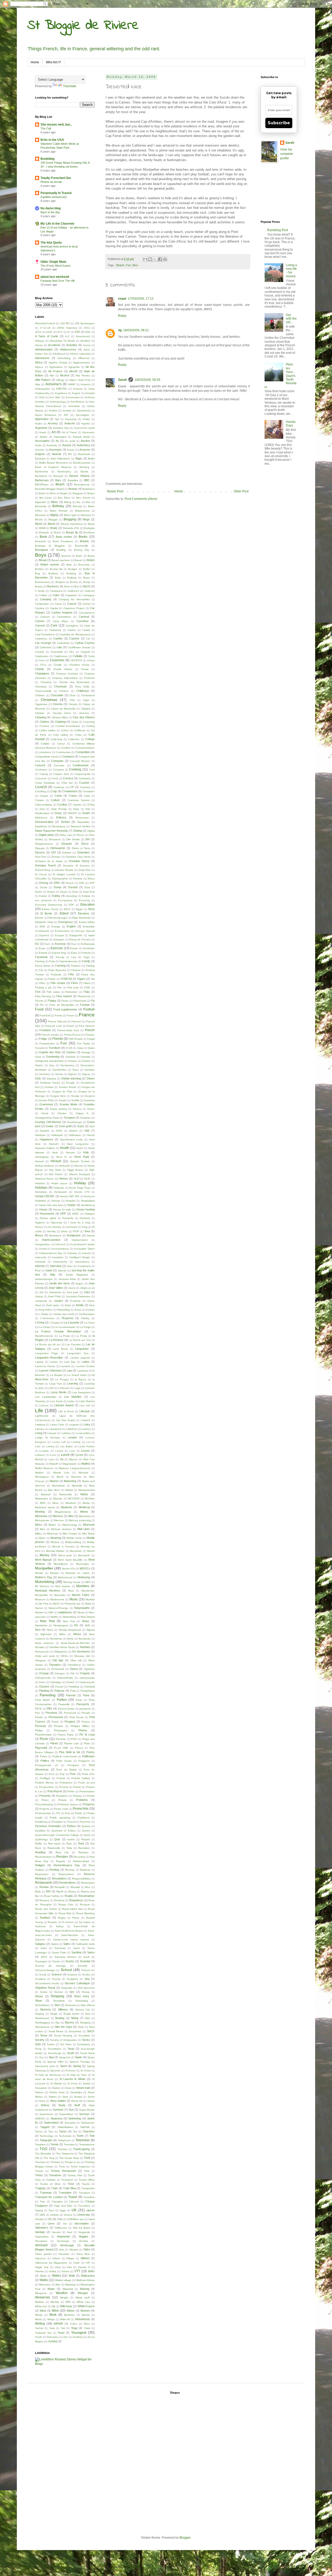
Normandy (84, 1639)
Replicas (85, 1870)
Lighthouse (42, 1416)
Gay (52, 1065)
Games (71, 1052)
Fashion (76, 966)
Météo (52, 1525)
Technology (47, 2136)
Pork (73, 1774)
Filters (87, 983)
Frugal (91, 1039)
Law (69, 1370)
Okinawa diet (82, 1656)
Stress (91, 2101)
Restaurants (44, 1883)
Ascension (88, 432)
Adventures (42, 358)
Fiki (93, 979)
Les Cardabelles (46, 1397)
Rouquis (85, 1905)
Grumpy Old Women (48, 1122)
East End (89, 892)
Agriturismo (56, 367)
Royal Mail (65, 1913)
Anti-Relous (77, 402)
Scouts (56, 1979)
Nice (135, 265)
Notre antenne (44, 1643)
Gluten (91, 1078)
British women (50, 564)
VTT (77, 2271)
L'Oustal (54, 1323)
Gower (63, 1100)
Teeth (80, 2136)
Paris (86, 1695)
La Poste (65, 1336)
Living (39, 1433)
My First (43, 1604)
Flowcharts (80, 1001)
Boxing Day (82, 550)
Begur (91, 493)
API (66, 415)
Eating (56, 896)
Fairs (52, 961)
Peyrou (86, 1722)
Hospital (70, 1201)
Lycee (79, 1455)
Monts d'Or (68, 1569)
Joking (39, 1296)
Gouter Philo (46, 1100)
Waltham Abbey (85, 2280)
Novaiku (40, 1647)
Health (65, 1148)
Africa (39, 362)
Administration (44, 349)
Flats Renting (43, 996)
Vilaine (56, 2258)
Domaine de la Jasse (49, 861)
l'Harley (85, 1318)
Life (39, 1411)
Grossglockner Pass (47, 1118)
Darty (58, 813)
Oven (42, 1682)
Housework (47, 1214)
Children (40, 695)
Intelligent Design (80, 1257)
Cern (42, 660)
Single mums (71, 2014)
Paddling (74, 1687)
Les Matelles (73, 1397)
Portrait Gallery (81, 1778)
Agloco (39, 367)
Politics (45, 1761)
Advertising (64, 358)
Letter (71, 1401)
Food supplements (65, 1009)
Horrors (56, 1201)
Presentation (87, 1791)
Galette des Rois (50, 1052)
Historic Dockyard (80, 1174)
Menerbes (85, 1516)
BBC (87, 480)
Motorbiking (45, 1582)
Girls (38, 1078)
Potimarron (66, 1783)
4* (69, 332)
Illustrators (55, 1235)
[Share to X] (155, 259)
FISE (87, 987)
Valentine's (42, 2228)
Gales (91, 1048)
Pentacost (70, 1713)
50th (88, 332)
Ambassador (43, 389)
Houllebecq (88, 1205)
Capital (54, 608)
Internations (82, 1262)
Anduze (78, 389)
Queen (86, 1831)
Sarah (122, 380)
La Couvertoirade (65, 1327)
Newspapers (61, 1625)
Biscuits (77, 506)
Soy (41, 2057)
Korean (90, 1310)
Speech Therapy (80, 2062)
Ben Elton (64, 498)
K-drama (75, 1301)
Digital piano (46, 835)
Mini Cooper (70, 1534)
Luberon (40, 1455)
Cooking (75, 769)
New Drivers (88, 1617)
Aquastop (71, 419)
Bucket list (56, 569)
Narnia (39, 1608)
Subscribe (279, 123)
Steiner (39, 2092)
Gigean (72, 1074)
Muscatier (60, 1595)
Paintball (89, 1687)
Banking (84, 467)
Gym (92, 1126)
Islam (49, 1270)
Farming (60, 966)
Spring (77, 2066)
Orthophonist (43, 1678)
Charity (40, 669)
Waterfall (68, 2289)
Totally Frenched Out (56, 178)
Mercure (59, 1520)
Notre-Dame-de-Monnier (75, 1643)
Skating (60, 2018)
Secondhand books (47, 1983)
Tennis (54, 2144)
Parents (71, 1695)
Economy (84, 900)
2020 (49, 332)
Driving (44, 883)
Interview (56, 1266)
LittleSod (71, 1429)
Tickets (39, 2171)
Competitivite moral (46, 757)
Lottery (50, 1446)
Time (87, 2171)
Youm (61, 2333)
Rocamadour (87, 1896)
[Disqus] (234, 2462)
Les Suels (56, 1401)
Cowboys (59, 787)
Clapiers (86, 709)
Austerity (52, 445)
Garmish (86, 1057)
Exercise (57, 948)
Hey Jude (55, 1170)
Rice (88, 1887)
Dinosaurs (55, 839)
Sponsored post (45, 2066)
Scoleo (86, 1975)
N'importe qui (72, 1604)
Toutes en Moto (50, 2184)
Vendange (63, 2241)
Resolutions (59, 1878)
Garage (86, 1052)
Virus (58, 2267)
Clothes (44, 722)
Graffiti (75, 1100)
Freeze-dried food (68, 1030)
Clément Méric (60, 717)
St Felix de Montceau (48, 2075)
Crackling (40, 791)
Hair (87, 1131)
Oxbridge (56, 1682)
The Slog (49, 2158)
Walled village (63, 2280)
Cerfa (91, 656)
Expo (74, 953)
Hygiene (40, 1222)
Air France (55, 371)
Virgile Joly (42, 2267)
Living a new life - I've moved (291, 271)
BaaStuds (84, 454)
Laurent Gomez (85, 1366)
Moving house (72, 1582)
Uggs (63, 2210)
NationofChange (58, 1608)
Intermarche (60, 1262)
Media (86, 1503)
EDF (71, 905)
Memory (58, 1516)
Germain (90, 1070)
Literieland (55, 1429)
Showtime (59, 2001)
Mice (43, 1529)
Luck (53, 1455)
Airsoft (73, 371)
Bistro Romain (59, 511)
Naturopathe (82, 1608)
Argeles (86, 423)
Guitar (50, 1126)
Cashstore (55, 630)
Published (84, 1818)
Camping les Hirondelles (74, 599)
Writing (40, 2324)
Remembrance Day (67, 1865)
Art (54, 432)
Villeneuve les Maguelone (51, 2263)
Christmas (49, 700)
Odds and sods (45, 1656)
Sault (86, 1957)
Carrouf (40, 625)
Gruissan (85, 1118)
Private (63, 1800)
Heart (80, 1148)
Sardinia (76, 1952)
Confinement (81, 765)
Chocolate (57, 695)
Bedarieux (89, 489)
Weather (62, 2293)
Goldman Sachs (50, 1083)
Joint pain (72, 1292)
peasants (85, 1709)
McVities (90, 1499)
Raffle (39, 1844)
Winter (71, 2311)
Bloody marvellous (72, 524)
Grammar (89, 1100)
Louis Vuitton (87, 1446)
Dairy (76, 809)
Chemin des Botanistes (74, 682)
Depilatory (41, 826)
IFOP (76, 1231)
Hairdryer (40, 1135)
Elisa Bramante (82, 918)
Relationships (81, 1861)
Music (74, 1599)
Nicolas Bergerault (70, 1630)
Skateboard (42, 2018)
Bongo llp (72, 532)
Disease (40, 848)
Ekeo (91, 909)
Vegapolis (84, 2232)
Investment (84, 1266)
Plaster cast (71, 1743)
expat (122, 299)
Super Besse (87, 2110)
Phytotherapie (43, 1735)
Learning (73, 1383)
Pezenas (41, 1726)
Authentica (83, 445)
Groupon (69, 1118)
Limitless (40, 1425)
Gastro (39, 1065)
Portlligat (45, 1778)
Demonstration (44, 822)
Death (86, 813)
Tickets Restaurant (63, 2171)
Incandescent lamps (82, 1244)
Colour (61, 744)
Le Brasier (56, 1375)
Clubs (75, 722)
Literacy (40, 1429)
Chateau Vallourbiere (65, 678)
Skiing (75, 2018)
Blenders (40, 515)
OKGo (64, 1656)
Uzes (51, 2223)
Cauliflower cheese (79, 647)
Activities (72, 345)
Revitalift (60, 1887)
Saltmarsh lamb (85, 1944)
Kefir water (53, 1305)
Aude (38, 445)
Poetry (91, 1752)
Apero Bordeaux (46, 415)
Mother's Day (44, 1577)
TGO (43, 2149)
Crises (73, 796)
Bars (58, 480)
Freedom (45, 1030)
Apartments (84, 411)
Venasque (41, 2241)
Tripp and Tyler (63, 2206)
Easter (43, 896)
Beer (53, 493)
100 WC (65, 323)
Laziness (83, 1371)
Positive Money (44, 1783)
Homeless (41, 1192)
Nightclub (46, 1634)
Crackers (85, 787)
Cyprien (77, 805)
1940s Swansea (67, 328)
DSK (82, 883)
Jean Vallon (56, 1288)
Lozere (85, 1451)
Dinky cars (65, 835)
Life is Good (66, 1411)
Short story (82, 1996)
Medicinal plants (45, 1507)
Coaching (89, 722)
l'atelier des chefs (64, 1314)
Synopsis (70, 2123)
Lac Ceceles (73, 1344)
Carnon (40, 621)
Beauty (73, 489)
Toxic (71, 2184)
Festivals (56, 974)
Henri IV (61, 1157)
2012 (87, 328)
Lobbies (66, 1433)
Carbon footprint (62, 612)
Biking (68, 502)
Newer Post (115, 491)
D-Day (91, 805)
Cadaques (56, 591)
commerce (45, 752)
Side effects (88, 2005)
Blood (51, 524)
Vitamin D (84, 2267)
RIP (48, 1891)
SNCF (91, 2031)
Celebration (42, 656)
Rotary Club (66, 1905)
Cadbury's (73, 591)
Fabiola (86, 953)
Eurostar (60, 944)
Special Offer (55, 2062)
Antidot (53, 411)
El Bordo (46, 913)
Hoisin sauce (59, 1183)
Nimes (77, 1634)
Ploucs (79, 1748)
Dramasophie (60, 879)
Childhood (82, 691)
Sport (64, 2066)
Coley (78, 735)
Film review (58, 983)
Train (54, 2188)
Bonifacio (89, 532)
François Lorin (53, 1026)
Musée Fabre (81, 1595)
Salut (44, 1948)
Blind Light (70, 515)
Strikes (45, 2105)
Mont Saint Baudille (70, 1560)
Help (86, 1152)
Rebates (83, 1852)
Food (39, 1009)
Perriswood (56, 1717)
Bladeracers (82, 511)
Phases (58, 1726)
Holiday (80, 1183)
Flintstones (84, 996)
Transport (84, 2193)
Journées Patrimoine (78, 1296)
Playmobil (41, 1748)
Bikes (55, 502)
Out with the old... (291, 319)
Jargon (79, 1283)
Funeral (40, 1048)
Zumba (53, 2341)
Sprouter (56, 2071)
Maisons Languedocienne (75, 1468)
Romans (44, 1900)
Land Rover (60, 1349)
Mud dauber (63, 1586)
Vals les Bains (81, 2228)
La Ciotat (44, 1327)
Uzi (65, 2224)
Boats (54, 528)
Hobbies (40, 1183)
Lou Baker (66, 1446)
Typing (39, 2210)
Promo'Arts (81, 1809)
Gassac (73, 1061)
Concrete (59, 765)
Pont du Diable (66, 1770)
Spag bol (65, 2057)
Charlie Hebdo (63, 669)
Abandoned (83, 336)
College (90, 739)
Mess (39, 1525)
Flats (87, 992)
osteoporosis (87, 1678)
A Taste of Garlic (47, 336)
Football (89, 1009)
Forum (70, 1015)
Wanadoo (45, 2285)
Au (57, 441)
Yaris (52, 2328)
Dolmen (67, 853)
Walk (72, 2276)
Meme (84, 1512)
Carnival (84, 617)
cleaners (84, 713)
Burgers (60, 582)
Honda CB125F (45, 1196)
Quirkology (41, 1839)
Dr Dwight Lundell (64, 874)
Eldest (64, 913)
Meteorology (70, 1525)
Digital (91, 831)
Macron (73, 1459)
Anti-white (74, 406)
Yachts (39, 2328)
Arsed (43, 432)
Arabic (87, 419)
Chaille (58, 665)
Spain (78, 2057)
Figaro (81, 979)
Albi (52, 376)
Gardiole (70, 1057)
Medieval (84, 1507)
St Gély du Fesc (77, 2075)
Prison (45, 1800)
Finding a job (43, 987)
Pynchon (85, 1822)
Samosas (60, 1948)
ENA (42, 927)
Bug (37, 573)
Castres (74, 638)
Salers (55, 1944)
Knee (78, 1310)
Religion (40, 1865)
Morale (39, 1573)
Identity (51, 1231)
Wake (43, 2276)
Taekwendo (88, 2123)
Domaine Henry (79, 861)
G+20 (69, 1048)
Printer (91, 1796)
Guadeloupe (74, 1122)
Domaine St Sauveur (76, 866)
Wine (55, 2311)
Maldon (39, 1473)
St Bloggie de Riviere (83, 26)
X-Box (74, 2324)
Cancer (72, 604)
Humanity (68, 1218)
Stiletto (53, 2097)
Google (70, 1083)
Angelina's (61, 393)
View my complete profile (287, 154)
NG (76, 1625)
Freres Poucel (72, 1035)
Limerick (85, 1420)
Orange (44, 1673)
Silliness (63, 2009)
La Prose (81, 1336)
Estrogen (59, 939)
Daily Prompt (59, 809)
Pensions (51, 1713)
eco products (43, 900)
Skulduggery (43, 2023)
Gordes (49, 1087)
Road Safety (52, 1896)
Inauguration (43, 1244)
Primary (77, 1796)
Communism (63, 752)
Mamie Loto (61, 1473)
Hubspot (90, 1214)
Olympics (55, 1665)
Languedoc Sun (78, 1353)
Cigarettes (41, 704)
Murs (71, 1591)
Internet (40, 1266)
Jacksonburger (44, 1279)
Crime (58, 796)
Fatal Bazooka (57, 970)
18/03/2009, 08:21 (136, 330)
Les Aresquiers (81, 1392)
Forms (58, 1015)
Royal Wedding (85, 1913)
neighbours (65, 1612)
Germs (59, 1074)
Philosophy (61, 1730)
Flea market (64, 996)
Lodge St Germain (48, 1438)
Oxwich (70, 1682)
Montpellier (44, 1568)
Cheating (46, 682)
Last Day (70, 1362)
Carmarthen (64, 617)
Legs (77, 1388)
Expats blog (59, 953)
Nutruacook (42, 1652)
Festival (76, 970)
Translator (65, 2193)
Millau (38, 1534)
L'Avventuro (47, 1318)
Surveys (84, 2114)
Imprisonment (80, 1240)
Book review (64, 537)
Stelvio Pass (57, 2092)
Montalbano (61, 1564)
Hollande (59, 1188)
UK (74, 2210)
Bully (58, 578)
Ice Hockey (55, 1227)
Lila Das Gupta (65, 1420)
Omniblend (74, 1665)
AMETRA (61, 389)
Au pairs (70, 441)
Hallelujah (57, 1135)
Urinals (39, 2219)
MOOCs (85, 1568)
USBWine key (75, 2219)
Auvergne (55, 450)
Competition (83, 752)
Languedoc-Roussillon (49, 1358)
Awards (57, 454)
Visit (69, 2267)
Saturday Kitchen (65, 1957)
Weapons (41, 2293)
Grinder (62, 1113)
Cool (92, 770)
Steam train (83, 2088)
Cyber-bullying (43, 805)
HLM (76, 1179)
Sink (88, 2014)
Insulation (58, 1257)
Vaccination (82, 2223)
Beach (120, 265)
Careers (45, 617)
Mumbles (83, 1586)
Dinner (80, 835)
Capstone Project (74, 608)
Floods (39, 1001)
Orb (72, 1673)
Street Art (77, 2101)
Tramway (46, 2193)
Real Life (62, 1852)
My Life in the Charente (57, 224)
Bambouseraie (82, 463)
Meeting (40, 1512)
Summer (58, 2110)
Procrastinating (44, 1804)
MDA (43, 1503)
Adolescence (68, 349)
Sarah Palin (59, 1952)
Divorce (40, 852)
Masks (69, 1490)
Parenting (48, 1695)
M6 (62, 1459)
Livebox (86, 1429)
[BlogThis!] (150, 259)
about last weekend (55, 277)
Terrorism (69, 2144)
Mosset (54, 1573)
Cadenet (89, 591)
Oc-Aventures (81, 1651)
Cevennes (57, 660)
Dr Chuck (41, 874)
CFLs (43, 665)
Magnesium (70, 1464)
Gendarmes (67, 1065)
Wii (54, 2306)
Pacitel (59, 1687)
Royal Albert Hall (72, 1909)
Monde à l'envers (63, 1547)
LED (51, 1388)
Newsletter (41, 1625)
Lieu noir (85, 1405)
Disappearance (44, 844)
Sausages (41, 1961)
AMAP (72, 384)
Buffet (87, 569)
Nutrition (85, 1647)
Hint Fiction (56, 1174)
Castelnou (41, 639)
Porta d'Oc (88, 1774)
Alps (38, 384)
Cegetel (85, 652)
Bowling (61, 550)
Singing (40, 2014)
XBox (87, 2324)
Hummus (85, 1218)
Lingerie (74, 1425)
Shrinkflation (42, 2005)
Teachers (89, 2131)
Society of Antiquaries (63, 2040)
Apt (57, 419)
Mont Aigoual (43, 1560)
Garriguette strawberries (49, 1061)
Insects (86, 1253)
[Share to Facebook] (160, 259)
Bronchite (84, 565)
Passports (83, 1704)
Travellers (89, 2197)
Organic (85, 1673)
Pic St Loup (87, 1734)
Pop (62, 1774)
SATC (44, 1957)
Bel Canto (46, 498)
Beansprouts (82, 484)
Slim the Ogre (63, 2027)
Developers (59, 826)
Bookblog (47, 159)
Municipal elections (48, 1590)
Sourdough (55, 2053)
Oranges (60, 1673)
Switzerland (51, 2123)
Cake (56, 595)
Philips (39, 1730)
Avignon (40, 454)
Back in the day (50, 212)
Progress (89, 1804)
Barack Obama (79, 476)
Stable (87, 2083)
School (66, 1970)
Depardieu (84, 822)
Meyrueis (89, 1525)
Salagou (40, 1944)
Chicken (64, 691)
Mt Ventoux (42, 1586)
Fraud (70, 1026)
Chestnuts (60, 686)
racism (71, 1839)
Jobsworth (55, 1292)
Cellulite (78, 656)
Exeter (74, 948)
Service (59, 1992)
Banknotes (41, 471)
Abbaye (40, 341)
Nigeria (91, 1630)
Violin (76, 2263)
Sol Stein (66, 2044)
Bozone (66, 556)
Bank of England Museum (53, 467)
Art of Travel (69, 432)
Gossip (75, 1096)
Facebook (41, 957)
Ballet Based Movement (54, 463)
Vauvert (56, 2232)
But (77, 586)
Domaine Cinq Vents (78, 857)
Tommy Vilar (75, 2175)
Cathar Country (85, 643)
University (84, 2215)
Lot (88, 1442)
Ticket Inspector (80, 2167)
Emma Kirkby (87, 922)
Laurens (65, 1366)
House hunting (85, 1209)
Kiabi (68, 1305)
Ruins (76, 1918)
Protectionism (43, 1813)
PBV (49, 1709)
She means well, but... (56, 125)
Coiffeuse (80, 730)
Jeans (72, 1288)
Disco (85, 844)
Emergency (66, 922)
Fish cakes (53, 992)
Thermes (40, 2162)
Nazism (39, 1612)
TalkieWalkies (65, 2127)
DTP (92, 883)
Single (54, 2014)
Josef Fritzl (54, 1296)
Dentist (65, 822)
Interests (40, 1262)
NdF (51, 1612)
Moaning (56, 1538)
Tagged (45, 2127)
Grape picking (58, 1109)
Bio (78, 502)
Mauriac (58, 1499)
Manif (60, 1477)
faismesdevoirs (68, 961)
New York (69, 1621)
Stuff (77, 2105)
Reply (122, 316)
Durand (73, 887)
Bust (67, 586)
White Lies (83, 2302)
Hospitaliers (88, 1201)
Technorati (65, 2136)
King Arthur (46, 1310)
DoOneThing (43, 870)
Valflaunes (61, 2228)
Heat (55, 1152)
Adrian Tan (41, 354)
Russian (53, 1922)
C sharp (40, 591)
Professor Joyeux (68, 1804)
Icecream (72, 1227)
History (63, 1179)
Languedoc (82, 1349)
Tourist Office (87, 2180)
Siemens (45, 2009)
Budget (73, 569)
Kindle (80, 1305)
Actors (87, 345)
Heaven (71, 1152)
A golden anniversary (54, 197)
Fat (41, 970)
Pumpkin (57, 1822)
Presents (45, 1796)
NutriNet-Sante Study (62, 1647)
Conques (58, 770)
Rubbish (45, 1918)
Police (44, 1756)
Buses (39, 586)
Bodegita (89, 528)
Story (42, 2101)
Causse (40, 652)
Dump (57, 887)
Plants (54, 1743)
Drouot (70, 883)
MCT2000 (74, 1499)
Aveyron (85, 450)
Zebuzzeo (53, 2337)
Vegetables (42, 2237)
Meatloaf (71, 1503)
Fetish (52, 979)
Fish (38, 992)
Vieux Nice (83, 2254)
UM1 (42, 2215)
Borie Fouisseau (63, 541)
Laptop (39, 1362)
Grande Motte (68, 1104)
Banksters (41, 476)
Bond (57, 532)
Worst (38, 2319)
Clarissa (40, 713)
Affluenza (84, 358)
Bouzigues (42, 550)
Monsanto (84, 1555)
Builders (53, 573)
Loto (38, 1446)
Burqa (87, 582)
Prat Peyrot (55, 1791)
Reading (40, 1852)
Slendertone (42, 2027)
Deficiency (41, 818)
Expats (43, 953)
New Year (47, 1621)
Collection (74, 739)
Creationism (70, 791)
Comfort (66, 748)
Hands (91, 1135)
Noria (70, 1639)
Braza (91, 556)
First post (73, 987)
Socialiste (84, 2036)
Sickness (70, 2005)
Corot (55, 778)
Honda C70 (82, 1192)
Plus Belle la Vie (70, 1752)
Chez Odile (82, 687)
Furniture (55, 1048)
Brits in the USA (52, 140)
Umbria (54, 2215)
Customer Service (79, 800)
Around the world (84, 428)
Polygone (84, 1761)
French (90, 1030)
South (71, 2053)
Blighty (54, 515)
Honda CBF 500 (70, 1196)
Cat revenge (43, 643)
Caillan (43, 595)
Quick (87, 1835)
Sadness (40, 1926)
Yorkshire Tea (43, 2333)
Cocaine (44, 726)
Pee (37, 1713)
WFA (68, 2302)
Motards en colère (78, 1573)
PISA (74, 1739)
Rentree (70, 1870)
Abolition (85, 341)
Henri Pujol (82, 1157)
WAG (91, 2271)
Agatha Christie (58, 363)
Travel (73, 2197)
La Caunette (71, 1323)
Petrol (55, 1722)
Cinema (57, 704)
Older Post (241, 491)
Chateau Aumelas (67, 674)
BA (70, 454)
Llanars (52, 1433)
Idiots (64, 1231)
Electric (39, 918)
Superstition (66, 2114)
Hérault (56, 1161)
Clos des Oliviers (84, 717)
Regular (61, 1861)
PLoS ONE (61, 1748)
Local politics (83, 1433)
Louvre (59, 1451)
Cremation (89, 791)
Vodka (53, 2271)
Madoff (54, 1464)
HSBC (75, 1214)
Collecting (56, 739)
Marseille (77, 1486)
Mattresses (41, 1499)
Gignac (86, 1074)
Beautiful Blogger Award (49, 489)
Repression (42, 1874)
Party (79, 1700)
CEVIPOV (76, 660)
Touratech (67, 2180)
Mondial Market (55, 1551)
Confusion (41, 770)
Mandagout (42, 1477)
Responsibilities (81, 1879)
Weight (64, 2298)
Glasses (51, 1079)
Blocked (86, 515)
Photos (83, 1730)
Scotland (40, 1979)
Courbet (84, 783)
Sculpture (72, 1979)
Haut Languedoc (78, 1144)
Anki (42, 397)
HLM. (87, 1179)
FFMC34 (66, 979)
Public (79, 1813)
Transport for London (49, 2197)
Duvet (64, 892)
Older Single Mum (53, 262)
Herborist (64, 1166)
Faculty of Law (66, 957)
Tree (42, 2202)
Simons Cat (83, 2010)
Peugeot (70, 1721)
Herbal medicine (45, 1166)
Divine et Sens (81, 848)
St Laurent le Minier (72, 2079)
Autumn (40, 450)
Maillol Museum (44, 1468)
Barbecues (42, 480)
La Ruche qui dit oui (48, 1344)
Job (41, 1292)
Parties (62, 1700)
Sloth (81, 2027)
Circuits (73, 704)
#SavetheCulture (45, 323)
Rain (69, 1844)
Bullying (72, 578)
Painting (44, 1691)
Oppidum (89, 1669)
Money (44, 1555)
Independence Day (51, 1253)
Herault (39, 1161)
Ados (87, 350)
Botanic (85, 541)
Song (38, 2049)
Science (57, 1974)
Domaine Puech (46, 865)
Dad (42, 809)
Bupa (87, 578)
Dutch (39, 892)
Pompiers (73, 1765)
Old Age (58, 1660)
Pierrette (61, 1739)
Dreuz (91, 879)
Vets (61, 2250)
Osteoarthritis (65, 1678)
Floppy (52, 1001)
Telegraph (46, 2140)
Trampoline (88, 2188)
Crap (54, 791)
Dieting (78, 831)
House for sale (62, 1210)
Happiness (46, 1139)
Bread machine (61, 560)
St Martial (56, 2083)
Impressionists (51, 1240)
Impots (91, 1235)
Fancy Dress (43, 966)
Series (44, 1992)
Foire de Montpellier (62, 1005)
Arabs (39, 423)
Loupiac (44, 1451)
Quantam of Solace (64, 1831)
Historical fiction (44, 1179)
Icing (85, 1227)
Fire (60, 987)
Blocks (39, 519)
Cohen (65, 730)
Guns (81, 1126)
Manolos (76, 1477)
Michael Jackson (61, 1529)
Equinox (44, 935)
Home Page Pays (80, 1188)
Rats (69, 1848)
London (72, 1437)
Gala (80, 1048)
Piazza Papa (65, 1735)
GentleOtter (59, 1070)
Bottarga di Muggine (50, 546)
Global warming (71, 1078)
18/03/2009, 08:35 (147, 380)
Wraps (51, 2319)
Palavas (60, 1691)
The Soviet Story (69, 2158)
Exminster (89, 948)
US (50, 2219)
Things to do (72, 2162)
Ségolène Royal (45, 1988)
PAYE (38, 1709)
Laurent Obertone (50, 1370)
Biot (88, 502)
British (91, 560)
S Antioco (68, 1922)
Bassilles (73, 480)
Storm (91, 2097)
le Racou (81, 1379)
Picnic (44, 1739)
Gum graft (65, 1126)
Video (87, 2249)
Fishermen (72, 992)
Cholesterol (88, 695)
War (58, 2285)
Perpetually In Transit (56, 193)
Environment (62, 931)
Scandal (85, 1961)
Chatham (89, 678)
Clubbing (60, 722)
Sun (71, 2110)
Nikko (62, 1634)
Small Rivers (56, 2031)
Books (83, 537)
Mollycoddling (73, 1542)
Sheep (86, 1992)
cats (59, 647)
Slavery (69, 2022)
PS (58, 1813)
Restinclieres (68, 1883)
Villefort (85, 2258)
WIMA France (86, 2306)
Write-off (65, 2319)
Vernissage (67, 2245)
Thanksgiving (81, 2149)
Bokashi (44, 532)
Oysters (44, 1686)
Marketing (70, 1481)
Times (39, 2175)
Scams (70, 1961)
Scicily (43, 1975)
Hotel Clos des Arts (51, 1205)
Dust (87, 887)
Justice (58, 1301)
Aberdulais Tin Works (62, 341)
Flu (93, 1001)
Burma (74, 582)
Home (35, 62)
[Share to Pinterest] (165, 259)
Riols (38, 1892)
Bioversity (41, 506)
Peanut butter (66, 1709)
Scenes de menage (50, 1966)
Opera (74, 1669)
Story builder (58, 2101)
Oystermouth (87, 1682)
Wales (57, 2276)
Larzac (54, 1362)
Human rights (48, 1218)
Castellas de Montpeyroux (75, 634)
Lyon (51, 1459)
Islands (62, 1270)
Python (71, 1826)
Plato (87, 1743)
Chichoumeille (43, 691)
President (62, 1796)
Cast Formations (45, 634)
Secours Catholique (77, 1983)
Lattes (86, 1362)
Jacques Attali (67, 1279)
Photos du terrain (51, 182)
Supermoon (46, 2114)
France (87, 1015)
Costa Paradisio (45, 783)
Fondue (85, 1005)
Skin (87, 2018)
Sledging (85, 2023)
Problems (82, 1800)
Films (74, 983)
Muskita (90, 1599)
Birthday (58, 506)
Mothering (84, 1577)
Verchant (41, 2245)
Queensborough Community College (57, 1835)
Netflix (54, 1617)
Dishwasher (58, 848)
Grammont (46, 1104)
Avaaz (71, 450)
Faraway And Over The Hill (57, 281)
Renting (54, 1870)
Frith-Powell (75, 1039)
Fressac (90, 1035)
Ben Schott (83, 498)
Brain (79, 556)
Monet (91, 1551)
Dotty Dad (85, 870)
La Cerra (89, 1323)
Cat (88, 639)
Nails (88, 1604)
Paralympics (88, 1691)
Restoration (88, 1883)
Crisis (87, 796)
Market (54, 1481)
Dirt (88, 839)
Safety (60, 1926)
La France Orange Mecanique (58, 1331)
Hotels (71, 1205)
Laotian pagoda (80, 1358)
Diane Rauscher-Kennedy (51, 831)
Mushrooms (57, 1599)
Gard (38, 1057)
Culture (55, 800)
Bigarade (40, 502)
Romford (59, 1900)
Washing (70, 2285)
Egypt (79, 909)
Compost (68, 756)
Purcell (71, 1822)
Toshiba (51, 2180)
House (43, 1209)
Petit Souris (76, 1717)
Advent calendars (80, 354)
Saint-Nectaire (70, 1935)
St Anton (71, 2071)
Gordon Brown (68, 1087)
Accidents (54, 345)
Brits (69, 565)
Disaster (67, 844)
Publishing (41, 1822)
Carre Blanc (61, 621)
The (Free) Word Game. (56, 266)
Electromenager (58, 918)
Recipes (62, 1857)
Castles (58, 638)
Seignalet (67, 1988)
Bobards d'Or (71, 528)
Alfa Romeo (83, 376)
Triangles (57, 2202)
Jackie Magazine (77, 1275)
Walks (44, 2280)
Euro (47, 944)
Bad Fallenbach (60, 459)
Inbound (60, 1244)
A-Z (67, 336)
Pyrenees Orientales (48, 1826)
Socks (86, 2040)
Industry (72, 1253)
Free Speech (87, 1026)
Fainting (40, 961)
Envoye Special (85, 931)
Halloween (75, 1135)
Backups (40, 459)
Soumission (55, 2049)
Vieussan (64, 2254)
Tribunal (74, 2202)
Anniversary (73, 397)
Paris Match (43, 1700)
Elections (84, 913)
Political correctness (65, 1756)
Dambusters (42, 813)
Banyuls (58, 476)
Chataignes (42, 673)
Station (56, 2088)
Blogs (86, 519)
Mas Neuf (54, 1490)
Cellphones (61, 656)
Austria (67, 445)
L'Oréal (40, 1323)
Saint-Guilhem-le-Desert (69, 1931)
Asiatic (44, 437)
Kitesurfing (63, 1310)
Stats (68, 2088)
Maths (84, 1494)
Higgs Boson (75, 1170)
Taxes (63, 2131)
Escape (60, 935)
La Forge (85, 1327)
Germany (45, 1074)
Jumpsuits (41, 1301)
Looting (76, 1442)
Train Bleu (70, 2188)
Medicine (67, 1507)
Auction (85, 441)
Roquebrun (76, 1900)
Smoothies (75, 2031)
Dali (88, 809)
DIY (54, 852)
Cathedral (46, 647)
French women (50, 1035)
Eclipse (86, 896)
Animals (90, 393)
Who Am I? (53, 62)
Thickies (55, 2162)
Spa (51, 2057)
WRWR (58, 2324)
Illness (39, 1235)
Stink (65, 2097)
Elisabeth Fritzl (44, 922)
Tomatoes (55, 2175)
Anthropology (58, 402)
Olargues (40, 1660)
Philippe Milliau (80, 1726)
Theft (87, 2158)
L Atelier (44, 1314)
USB (60, 2219)
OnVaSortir (58, 1669)
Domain (56, 857)
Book (43, 537)
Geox (76, 1070)
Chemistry (41, 687)
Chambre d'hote (79, 665)
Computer (57, 761)
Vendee (84, 2241)
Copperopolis (82, 774)
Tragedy (40, 2188)
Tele (92, 2136)
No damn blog (51, 208)
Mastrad (46, 1494)
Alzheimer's (54, 384)
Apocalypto (82, 415)
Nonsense (56, 1639)
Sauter (56, 1961)
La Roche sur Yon (80, 1340)
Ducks (44, 887)
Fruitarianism (47, 1044)
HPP (63, 1214)
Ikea (87, 1231)
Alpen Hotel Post (80, 380)
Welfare (40, 2302)
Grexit (45, 1113)
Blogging (70, 519)
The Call (46, 128)
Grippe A (82, 1113)
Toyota (86, 2184)
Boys (41, 555)
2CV (60, 332)
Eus (74, 944)
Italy (53, 1275)
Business (53, 586)
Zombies (78, 2337)
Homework (60, 1192)
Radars (85, 1839)
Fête (71, 974)
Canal (58, 604)
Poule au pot (86, 1783)
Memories (41, 1516)
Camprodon (42, 604)
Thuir (62, 2167)
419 (77, 332)
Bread (43, 560)
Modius (55, 1542)
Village (70, 2258)
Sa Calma (85, 1922)
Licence (44, 1405)
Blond (39, 524)
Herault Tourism (80, 1161)
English (71, 926)
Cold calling (61, 735)
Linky (87, 1424)
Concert (40, 765)
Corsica (68, 778)
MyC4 (56, 1604)
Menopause (42, 1520)
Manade (84, 1473)
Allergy (60, 380)
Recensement (43, 1857)
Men (71, 1516)
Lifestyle (85, 1411)
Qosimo (86, 1826)
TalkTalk (85, 2127)
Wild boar (66, 2306)
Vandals (40, 2232)
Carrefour (83, 621)
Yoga (74, 2328)
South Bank (87, 2053)
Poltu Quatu (64, 1761)
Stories (78, 2097)
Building (71, 573)
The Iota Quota (51, 243)
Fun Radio (84, 1044)
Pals (73, 1691)
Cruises (39, 800)
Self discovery (86, 1988)
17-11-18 (45, 328)
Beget (64, 493)
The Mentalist (43, 2154)
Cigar (86, 700)
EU (37, 944)
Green (91, 1109)
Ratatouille (54, 1848)
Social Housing (63, 2036)
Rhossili (75, 1887)
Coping (44, 774)
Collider (45, 744)
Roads (69, 1896)
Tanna (39, 2131)
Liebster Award (64, 1405)
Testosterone (87, 2144)
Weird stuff (82, 2298)
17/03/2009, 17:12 (141, 299)
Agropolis (74, 367)
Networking (69, 1617)
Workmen (69, 2315)
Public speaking (60, 1818)
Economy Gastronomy (49, 905)
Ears (75, 892)
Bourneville (82, 546)
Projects (44, 1809)
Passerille (64, 1704)
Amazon (86, 384)
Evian (42, 948)
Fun (128, 265)
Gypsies (44, 1131)
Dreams (78, 879)
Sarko (91, 1952)
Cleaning (40, 717)
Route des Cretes (46, 1909)
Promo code (61, 1809)
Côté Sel (67, 783)
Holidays (41, 1188)
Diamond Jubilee (81, 826)
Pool (51, 1774)
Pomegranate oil (46, 1765)
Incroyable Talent (84, 1249)
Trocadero (84, 2206)
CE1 (72, 652)
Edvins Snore (50, 909)
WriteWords (83, 2319)
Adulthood (59, 354)
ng (120, 330)
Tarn (51, 2131)
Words (39, 2315)
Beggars (78, 493)
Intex (70, 1266)
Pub (68, 1813)
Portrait (61, 1778)
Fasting (90, 966)
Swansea (56, 2118)
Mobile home (74, 1538)
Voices (65, 2271)
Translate (70, 86)
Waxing (85, 2289)
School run (88, 1970)
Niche (50, 1630)
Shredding (82, 2001)
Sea (87, 1979)
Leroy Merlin (58, 1392)
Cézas (91, 660)
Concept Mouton (80, 761)
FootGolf (45, 1015)
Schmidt (82, 1966)
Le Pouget (62, 1379)
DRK (57, 883)
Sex (72, 1992)
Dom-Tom (41, 857)
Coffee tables (47, 730)
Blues (91, 524)
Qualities (40, 1831)
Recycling (79, 1857)
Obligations (60, 1652)
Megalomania (63, 1512)
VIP (88, 2263)
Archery (53, 423)
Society (40, 2040)
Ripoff (60, 1892)
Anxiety (67, 411)
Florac (65, 1001)
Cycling (62, 804)
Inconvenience (60, 1249)
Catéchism (63, 643)
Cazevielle (57, 652)
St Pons (72, 2083)
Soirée (51, 2044)
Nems (81, 1612)
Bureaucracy (43, 582)
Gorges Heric (58, 1096)
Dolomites (84, 852)
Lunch (65, 1455)
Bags (79, 458)
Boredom (40, 541)
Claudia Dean (62, 713)
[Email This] (145, 259)
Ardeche (70, 423)
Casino (72, 630)
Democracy (82, 818)
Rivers (72, 1892)
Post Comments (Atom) (141, 499)
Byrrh (87, 586)
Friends (58, 1039)
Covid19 (41, 787)
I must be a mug (79, 1222)
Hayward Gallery (45, 1148)
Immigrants (74, 1235)
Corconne (41, 778)
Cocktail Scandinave (68, 726)
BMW (42, 528)
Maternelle (66, 1494)
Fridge (43, 1039)
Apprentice (42, 419)
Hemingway (42, 1157)
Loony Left (59, 1442)
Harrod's (54, 1144)
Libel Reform (87, 1401)
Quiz (57, 1839)
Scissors (72, 1975)
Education (88, 905)
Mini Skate (89, 1534)
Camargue (88, 595)
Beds (42, 493)
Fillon (42, 983)
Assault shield (81, 437)
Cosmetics (84, 778)
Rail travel (54, 1844)
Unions (68, 2215)
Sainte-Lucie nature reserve (71, 1940)
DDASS (72, 813)
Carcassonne (87, 613)
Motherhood (65, 1577)
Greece (77, 1109)
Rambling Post (278, 230)
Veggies (84, 2236)
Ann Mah (55, 397)
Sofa (38, 2044)
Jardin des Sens (59, 1283)
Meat (55, 1503)
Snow (44, 2035)
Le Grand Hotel (77, 1375)
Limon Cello (57, 1425)
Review (44, 1887)
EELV (67, 909)
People (86, 1713)
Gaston (86, 1061)
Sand (76, 1948)
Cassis (86, 630)
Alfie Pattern (43, 380)
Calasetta (71, 595)
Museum (40, 1599)
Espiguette (76, 935)
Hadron (73, 1131)
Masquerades (87, 1490)
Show (39, 2001)
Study (62, 2105)
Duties (51, 892)
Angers (76, 393)
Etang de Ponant (80, 939)
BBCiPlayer (42, 484)
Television (83, 2140)
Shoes (39, 1996)
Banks (84, 471)
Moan (42, 1538)
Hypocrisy (57, 1222)
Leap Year (56, 1384)
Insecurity (41, 1257)
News (86, 1621)
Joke (87, 1292)
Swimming (75, 2118)
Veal (70, 2232)
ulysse (91, 2210)
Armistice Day (61, 428)
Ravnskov (84, 1848)
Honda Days (291, 424)
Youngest (79, 2332)
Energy (56, 927)
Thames (62, 2149)
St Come (86, 2071)
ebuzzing (71, 896)
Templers (40, 2144)
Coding (90, 726)
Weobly (55, 2302)
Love (72, 1451)
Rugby (62, 1918)
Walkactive (88, 2276)
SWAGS (40, 2119)
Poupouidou (47, 1787)
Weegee (83, 2293)
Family (86, 961)
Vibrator (74, 2250)
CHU (72, 700)
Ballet (91, 459)
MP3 (88, 1582)
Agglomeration (82, 363)
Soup (71, 2049)
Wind (43, 2311)
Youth (39, 2337)
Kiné (92, 1305)
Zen (66, 2337)
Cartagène (72, 626)
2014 (38, 332)
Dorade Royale (64, 870)
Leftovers (64, 1388)
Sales (67, 1944)
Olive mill (76, 1660)
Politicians (88, 1756)
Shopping (57, 1996)
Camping (46, 599)
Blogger (53, 519)
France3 (77, 1021)
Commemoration (85, 748)
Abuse (39, 345)
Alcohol (64, 375)
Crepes (44, 796)
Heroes (79, 1166)
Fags (87, 957)
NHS (88, 1625)
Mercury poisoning (80, 1520)
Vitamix (39, 2271)
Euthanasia (88, 944)
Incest (43, 1249)
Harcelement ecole (71, 1139)
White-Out (41, 2306)
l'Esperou (68, 1318)
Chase (85, 669)
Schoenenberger (45, 1970)
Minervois (52, 1534)
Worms (86, 2315)
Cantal (86, 604)
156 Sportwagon (85, 323)
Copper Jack (61, 774)
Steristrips (76, 2092)
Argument (41, 428)
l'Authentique (87, 1314)
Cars (54, 625)
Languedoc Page (47, 1353)
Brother (39, 569)
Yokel (87, 2328)
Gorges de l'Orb (62, 1091)
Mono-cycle (65, 1555)
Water (51, 2289)
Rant (81, 1843)
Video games (43, 2254)
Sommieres (84, 2044)
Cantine (40, 608)
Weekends (43, 2297)
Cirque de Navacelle (63, 709)
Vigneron (40, 2258)
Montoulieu (83, 1564)
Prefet (71, 1791)
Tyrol (51, 2210)
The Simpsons (65, 2154)
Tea (75, 2131)
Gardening (53, 1057)
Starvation (41, 2088)
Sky (57, 2023)
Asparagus (60, 437)
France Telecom (57, 1021)
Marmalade (58, 1486)
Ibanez (39, 1227)
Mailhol (86, 1464)
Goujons (90, 1096)
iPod (38, 1270)
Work (53, 2315)
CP (72, 787)
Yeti (63, 2328)
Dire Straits (73, 839)
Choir (72, 695)
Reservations (66, 1874)
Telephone (64, 2140)
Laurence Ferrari (45, 1366)
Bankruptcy (64, 471)
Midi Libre (84, 1529)
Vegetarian (63, 2236)
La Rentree (56, 1340)
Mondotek (76, 1551)
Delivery (61, 817)
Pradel (77, 1787)
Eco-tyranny (65, 900)
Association (42, 441)
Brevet (78, 560)
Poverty (64, 1787)
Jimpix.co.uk (87, 1288)
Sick (57, 2005)
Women (85, 2311)
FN (42, 1005)
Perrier (39, 1717)
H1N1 (59, 1131)
